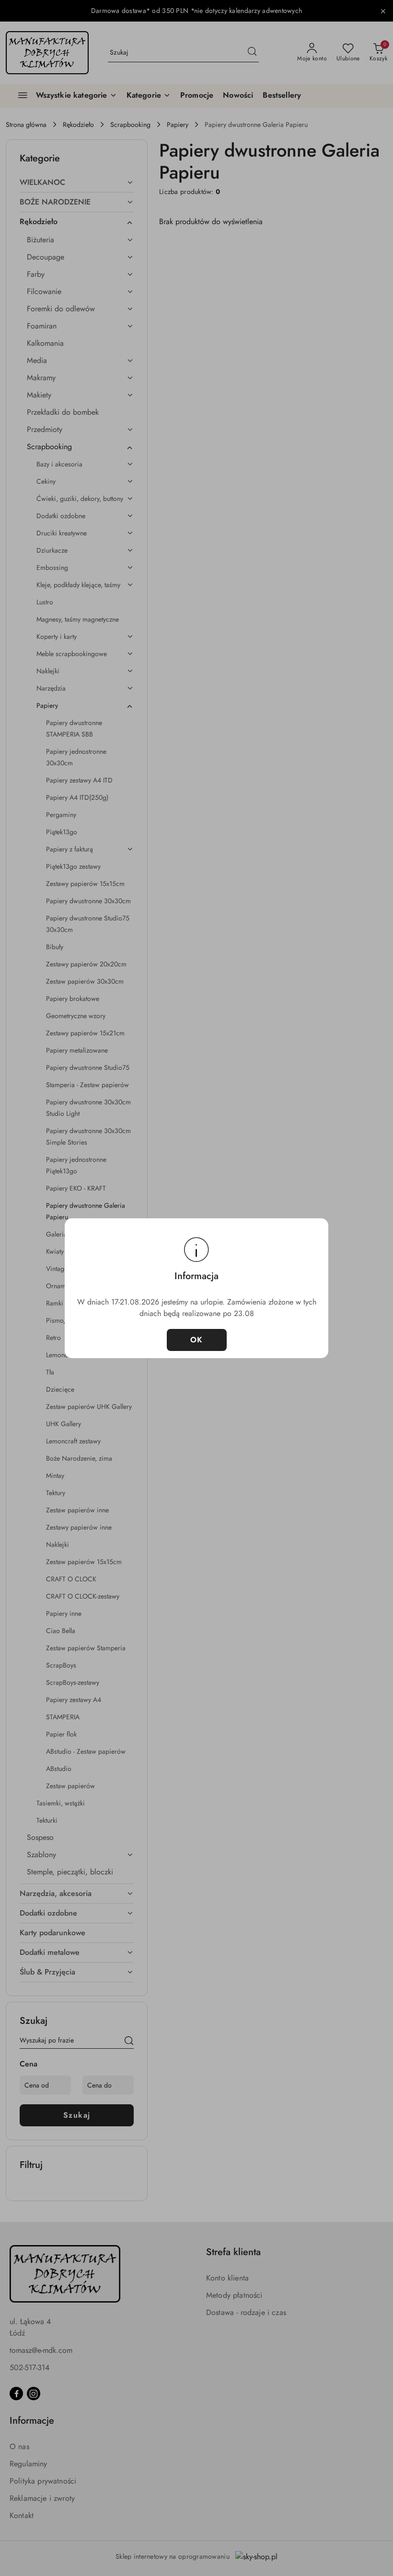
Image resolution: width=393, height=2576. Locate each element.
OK (197, 1340)
